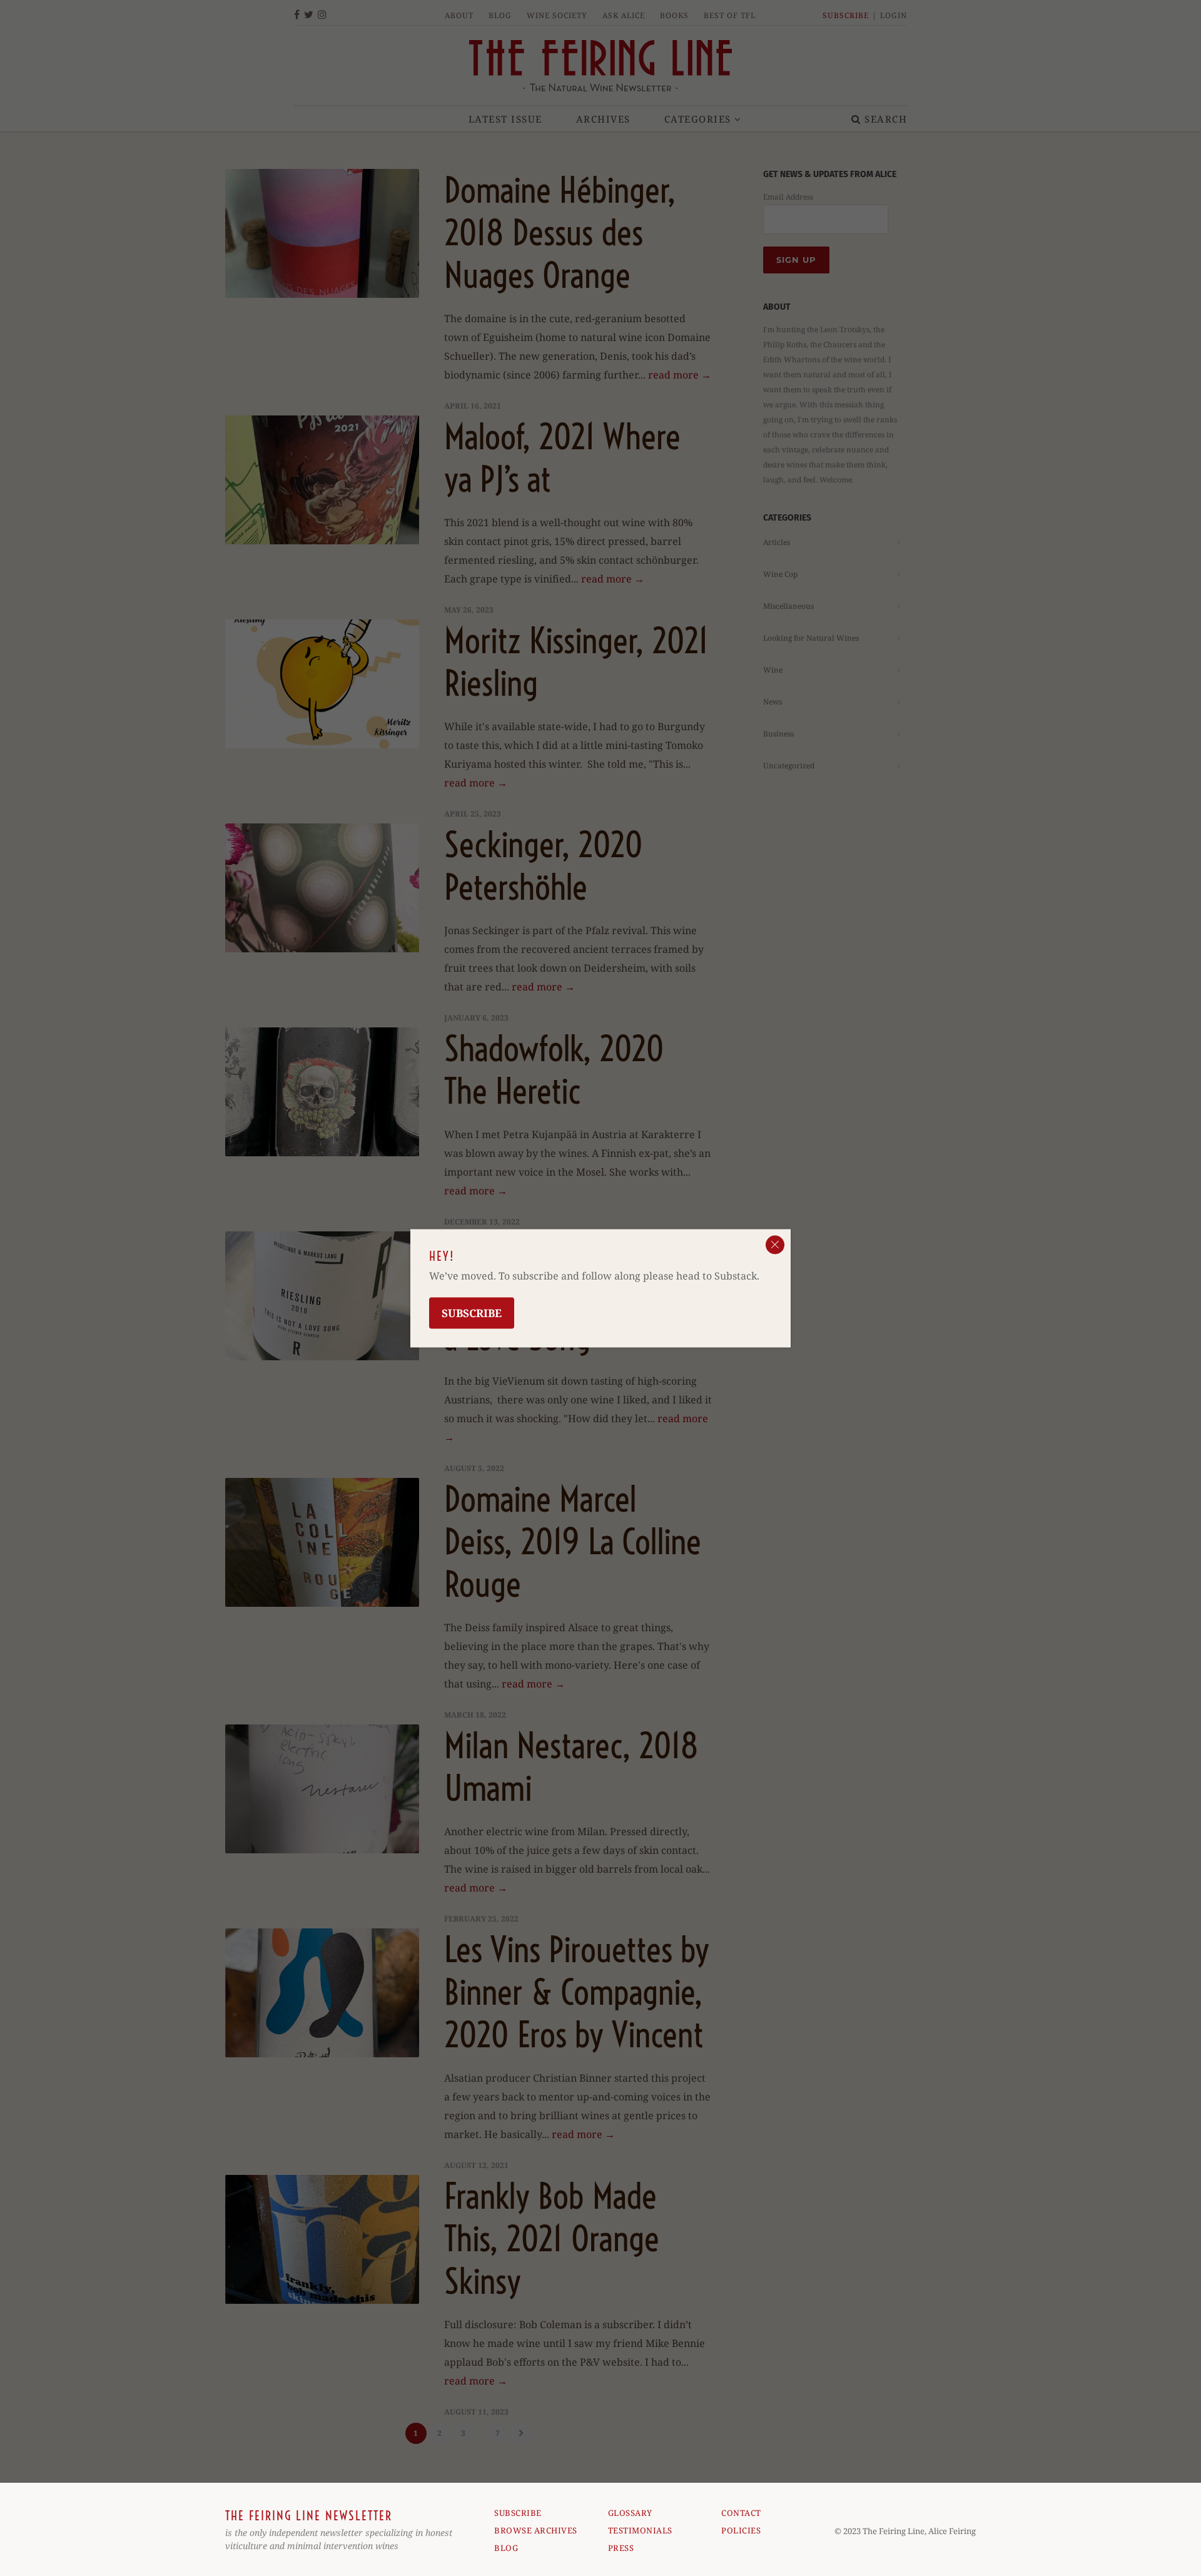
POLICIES (741, 2530)
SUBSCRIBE (518, 2513)
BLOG (506, 2548)
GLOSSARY (630, 2513)
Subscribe (472, 1312)
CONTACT (741, 2513)
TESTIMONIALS (640, 2530)
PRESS (621, 2548)
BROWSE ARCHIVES (536, 2530)
